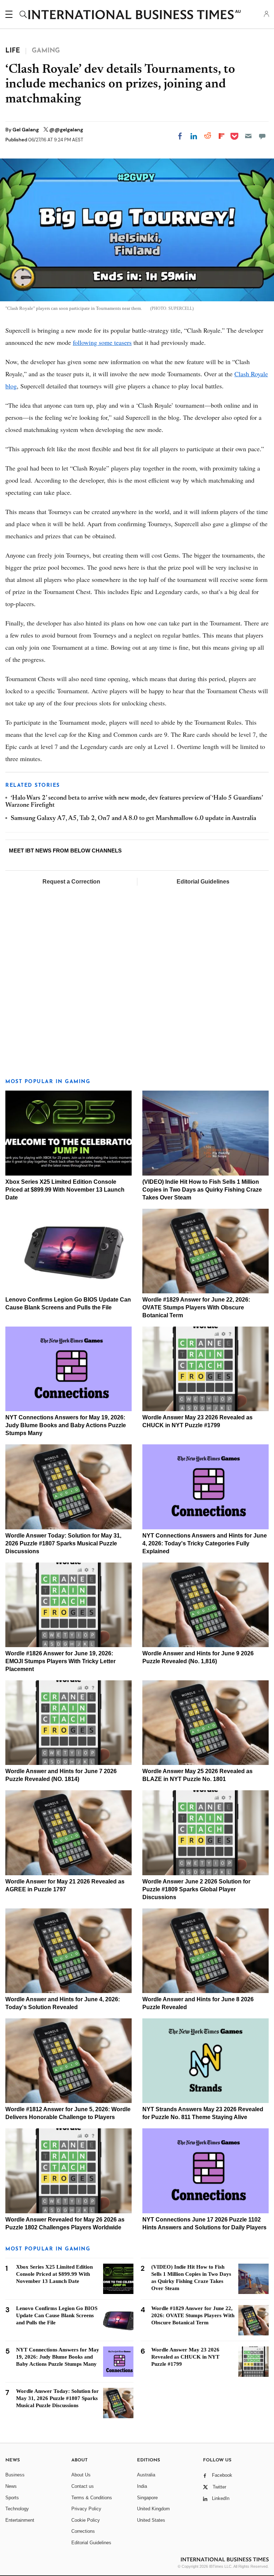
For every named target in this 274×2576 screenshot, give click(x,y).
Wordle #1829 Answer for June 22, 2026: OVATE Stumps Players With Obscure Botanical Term (196, 1307)
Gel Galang (26, 130)
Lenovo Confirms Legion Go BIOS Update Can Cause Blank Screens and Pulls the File (57, 2315)
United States (151, 2520)
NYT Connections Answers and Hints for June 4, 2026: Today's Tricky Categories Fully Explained (205, 1543)
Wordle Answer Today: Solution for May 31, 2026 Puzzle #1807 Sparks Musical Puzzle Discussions (63, 1543)
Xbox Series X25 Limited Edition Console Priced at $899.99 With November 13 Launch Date (65, 1190)
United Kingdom (153, 2509)
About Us (81, 2475)
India (142, 2486)
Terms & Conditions (92, 2498)
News (11, 2486)
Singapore (147, 2498)
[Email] (248, 136)
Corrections (83, 2531)
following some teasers (102, 342)
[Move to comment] (262, 136)
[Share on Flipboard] (222, 136)
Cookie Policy (86, 2520)
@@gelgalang (66, 130)
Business (15, 2475)
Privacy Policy (86, 2509)
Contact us (83, 2486)
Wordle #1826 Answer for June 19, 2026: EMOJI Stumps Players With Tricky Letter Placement (60, 1661)
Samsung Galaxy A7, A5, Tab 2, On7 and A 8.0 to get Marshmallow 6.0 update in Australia (133, 819)
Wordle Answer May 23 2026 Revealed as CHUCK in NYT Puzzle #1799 (185, 2357)
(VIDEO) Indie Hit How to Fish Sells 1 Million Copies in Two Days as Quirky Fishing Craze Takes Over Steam (202, 1190)
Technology (17, 2509)
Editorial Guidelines (203, 882)
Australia (146, 2475)
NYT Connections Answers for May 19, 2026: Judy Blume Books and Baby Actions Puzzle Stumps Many (66, 1425)
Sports (12, 2498)
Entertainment (20, 2520)
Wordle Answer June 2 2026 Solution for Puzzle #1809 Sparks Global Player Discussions (196, 1889)
